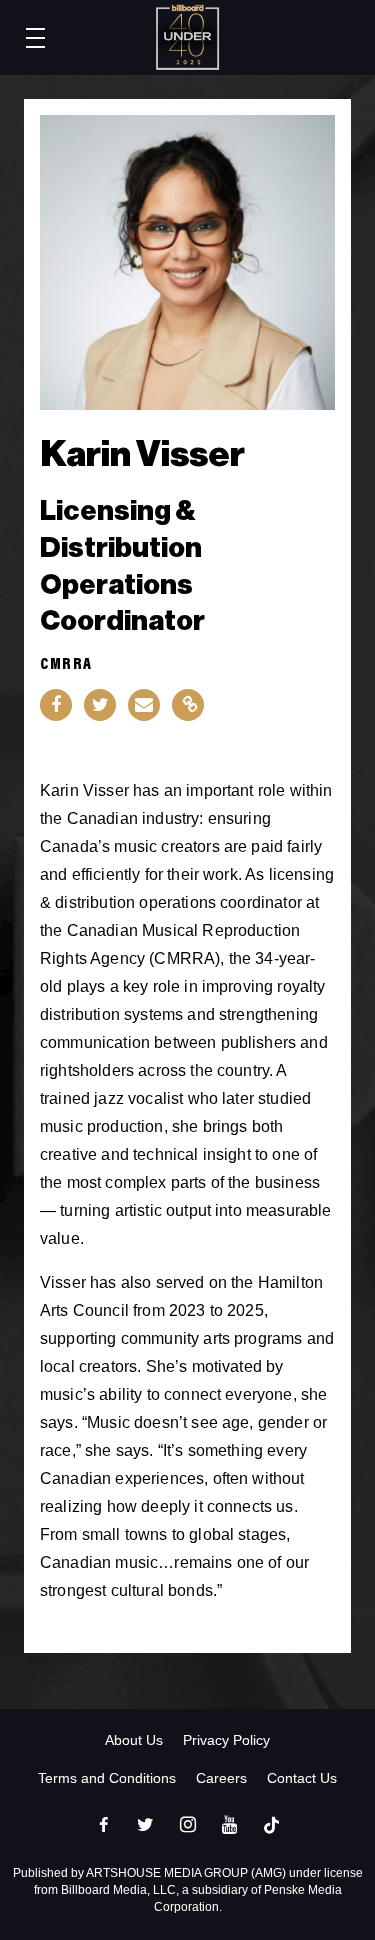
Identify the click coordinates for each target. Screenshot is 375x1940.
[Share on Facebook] (56, 705)
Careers (221, 1778)
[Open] (272, 1825)
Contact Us (302, 1778)
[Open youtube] (230, 1825)
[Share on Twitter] (100, 705)
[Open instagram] (188, 1825)
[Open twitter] (146, 1825)
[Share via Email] (144, 705)
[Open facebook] (104, 1825)
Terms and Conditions (107, 1778)
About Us (134, 1740)
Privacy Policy (226, 1740)
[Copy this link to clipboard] (188, 705)
